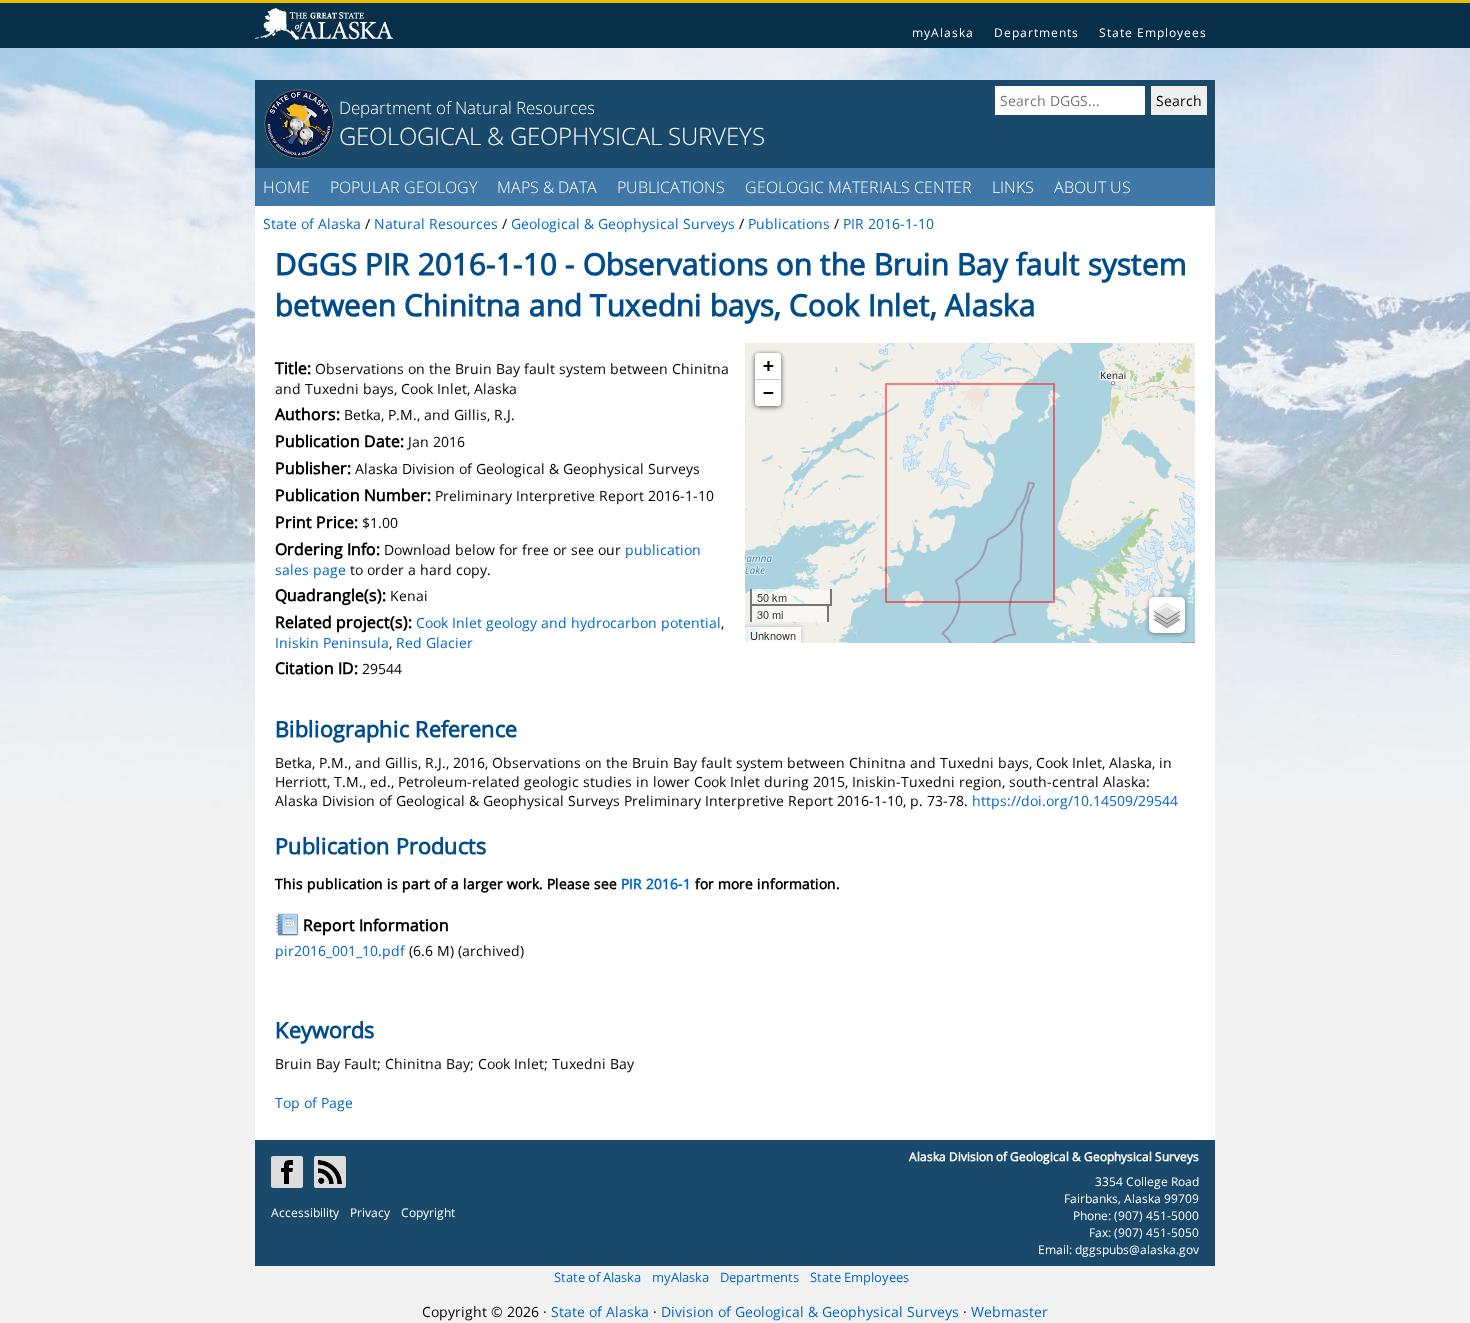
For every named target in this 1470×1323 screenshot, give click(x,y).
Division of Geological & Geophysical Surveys (810, 1311)
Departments (1036, 32)
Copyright (428, 1212)
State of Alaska (597, 1277)
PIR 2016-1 (656, 883)
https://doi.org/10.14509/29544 (1075, 800)
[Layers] (1167, 615)
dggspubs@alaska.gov (1137, 1249)
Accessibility (305, 1212)
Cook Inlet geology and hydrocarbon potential (568, 622)
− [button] (768, 392)
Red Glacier (434, 642)
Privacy (370, 1212)
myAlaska (943, 32)
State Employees (1153, 32)
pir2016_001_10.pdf (340, 950)
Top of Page (314, 1102)
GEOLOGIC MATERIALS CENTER (858, 187)
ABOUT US (1092, 187)
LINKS (1013, 187)
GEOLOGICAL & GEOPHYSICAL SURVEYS (552, 135)
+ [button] (768, 365)
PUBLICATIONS (671, 187)
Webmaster (1009, 1311)
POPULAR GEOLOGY (403, 187)
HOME (286, 187)
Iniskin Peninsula (332, 642)
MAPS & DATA (547, 187)
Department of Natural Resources (467, 107)
